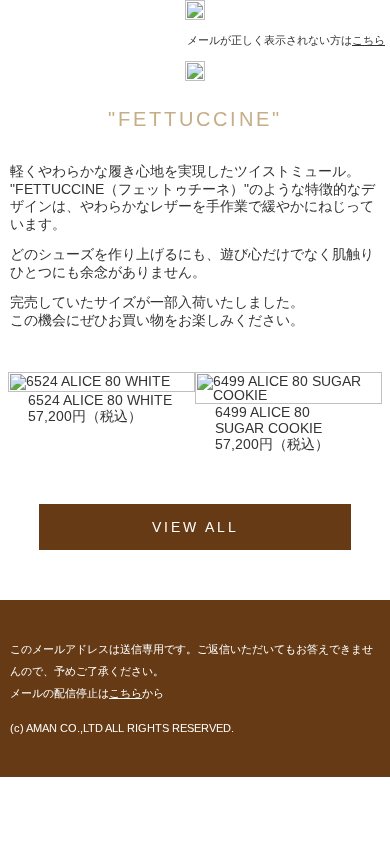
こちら (368, 40)
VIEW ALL (195, 527)
